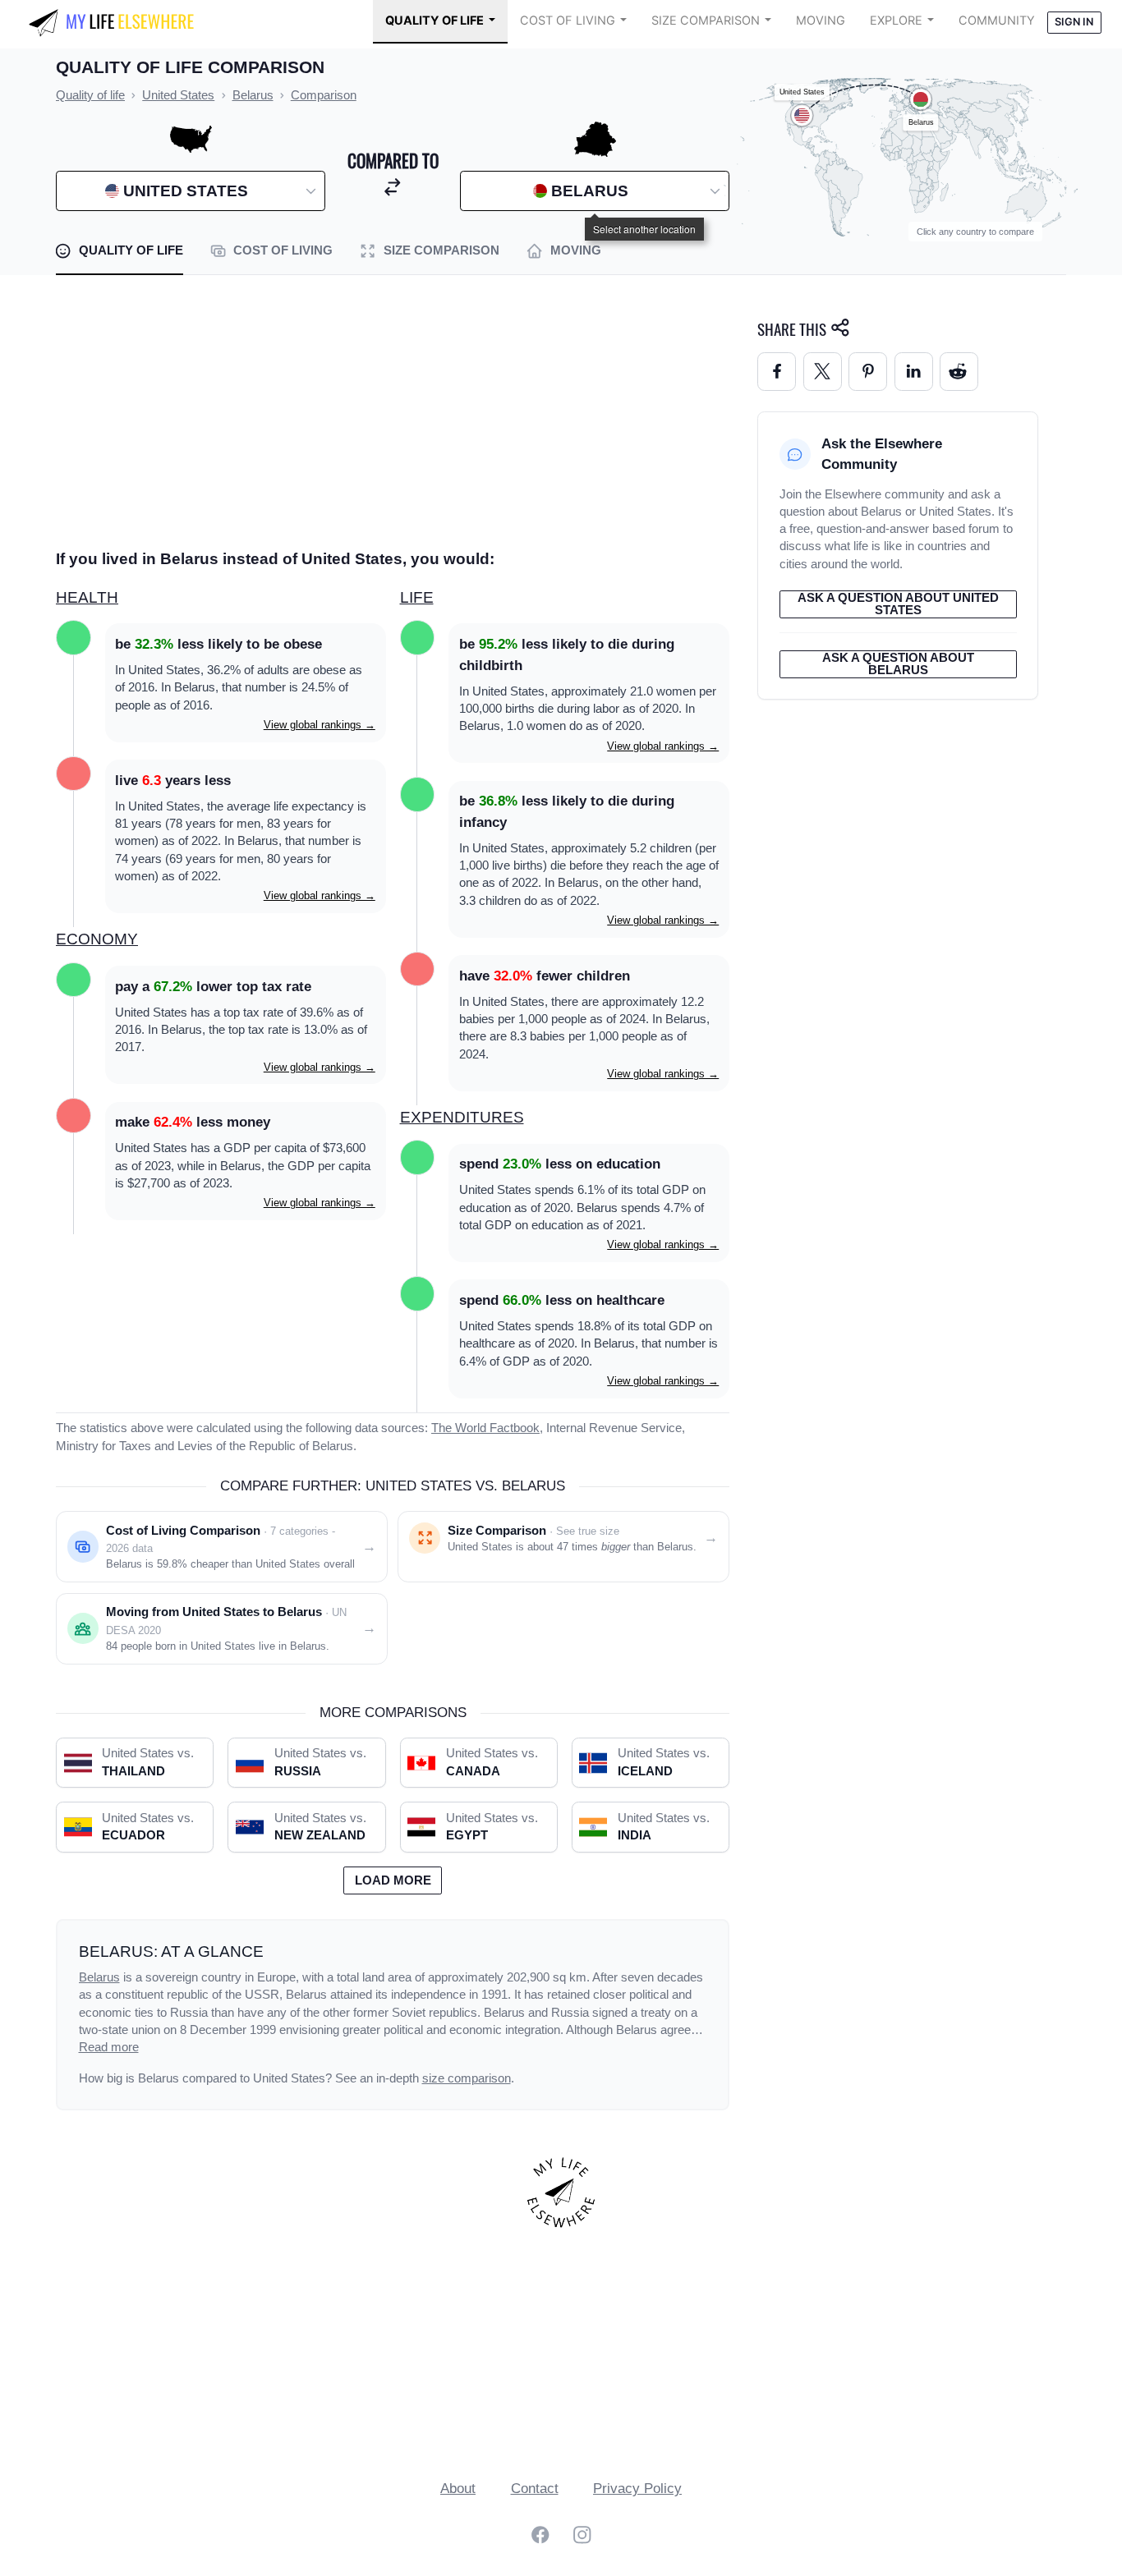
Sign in (1074, 22)
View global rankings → (320, 725)
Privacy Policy (637, 2489)
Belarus (99, 1977)
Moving (821, 21)
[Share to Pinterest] (868, 372)
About (458, 2489)
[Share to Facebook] (777, 372)
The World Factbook (485, 1428)
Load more (393, 1880)
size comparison (467, 2078)
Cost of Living (568, 21)
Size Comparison (706, 21)
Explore (896, 21)
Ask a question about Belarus (898, 664)
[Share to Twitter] (823, 372)
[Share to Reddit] (959, 372)
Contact (535, 2489)
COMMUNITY (997, 21)
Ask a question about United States (898, 604)
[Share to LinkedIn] (914, 372)
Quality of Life (435, 21)
